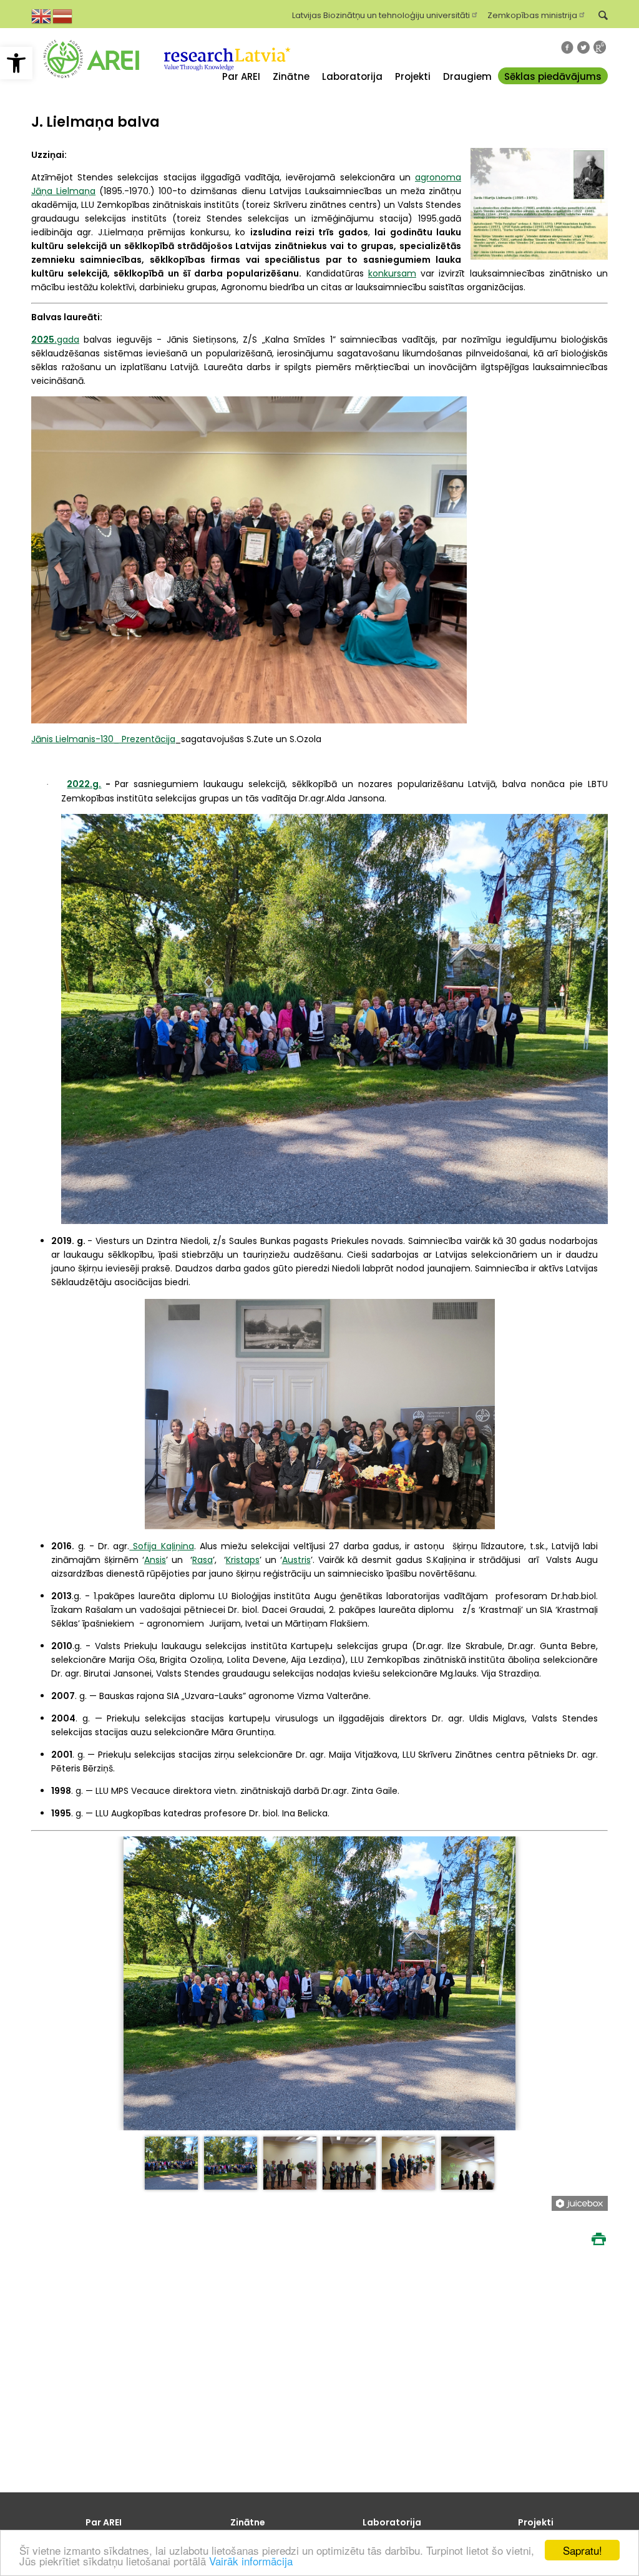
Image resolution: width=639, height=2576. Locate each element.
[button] (16, 63)
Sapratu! (583, 2550)
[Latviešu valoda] (63, 15)
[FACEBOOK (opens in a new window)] (567, 47)
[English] (42, 15)
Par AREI (241, 76)
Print (598, 2239)
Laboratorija (352, 76)
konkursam (392, 273)
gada (55, 340)
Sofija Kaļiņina (161, 1546)
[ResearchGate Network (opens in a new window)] (600, 47)
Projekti (413, 76)
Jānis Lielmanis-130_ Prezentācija (103, 739)
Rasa (202, 1560)
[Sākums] (91, 86)
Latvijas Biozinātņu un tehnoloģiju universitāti (381, 14)
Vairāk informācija (251, 2561)
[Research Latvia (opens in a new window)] (226, 86)
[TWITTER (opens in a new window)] (583, 47)
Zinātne (291, 76)
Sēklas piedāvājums (553, 76)
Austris (296, 1560)
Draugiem (467, 76)
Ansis (155, 1560)
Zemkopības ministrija (532, 14)
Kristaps (243, 1560)
